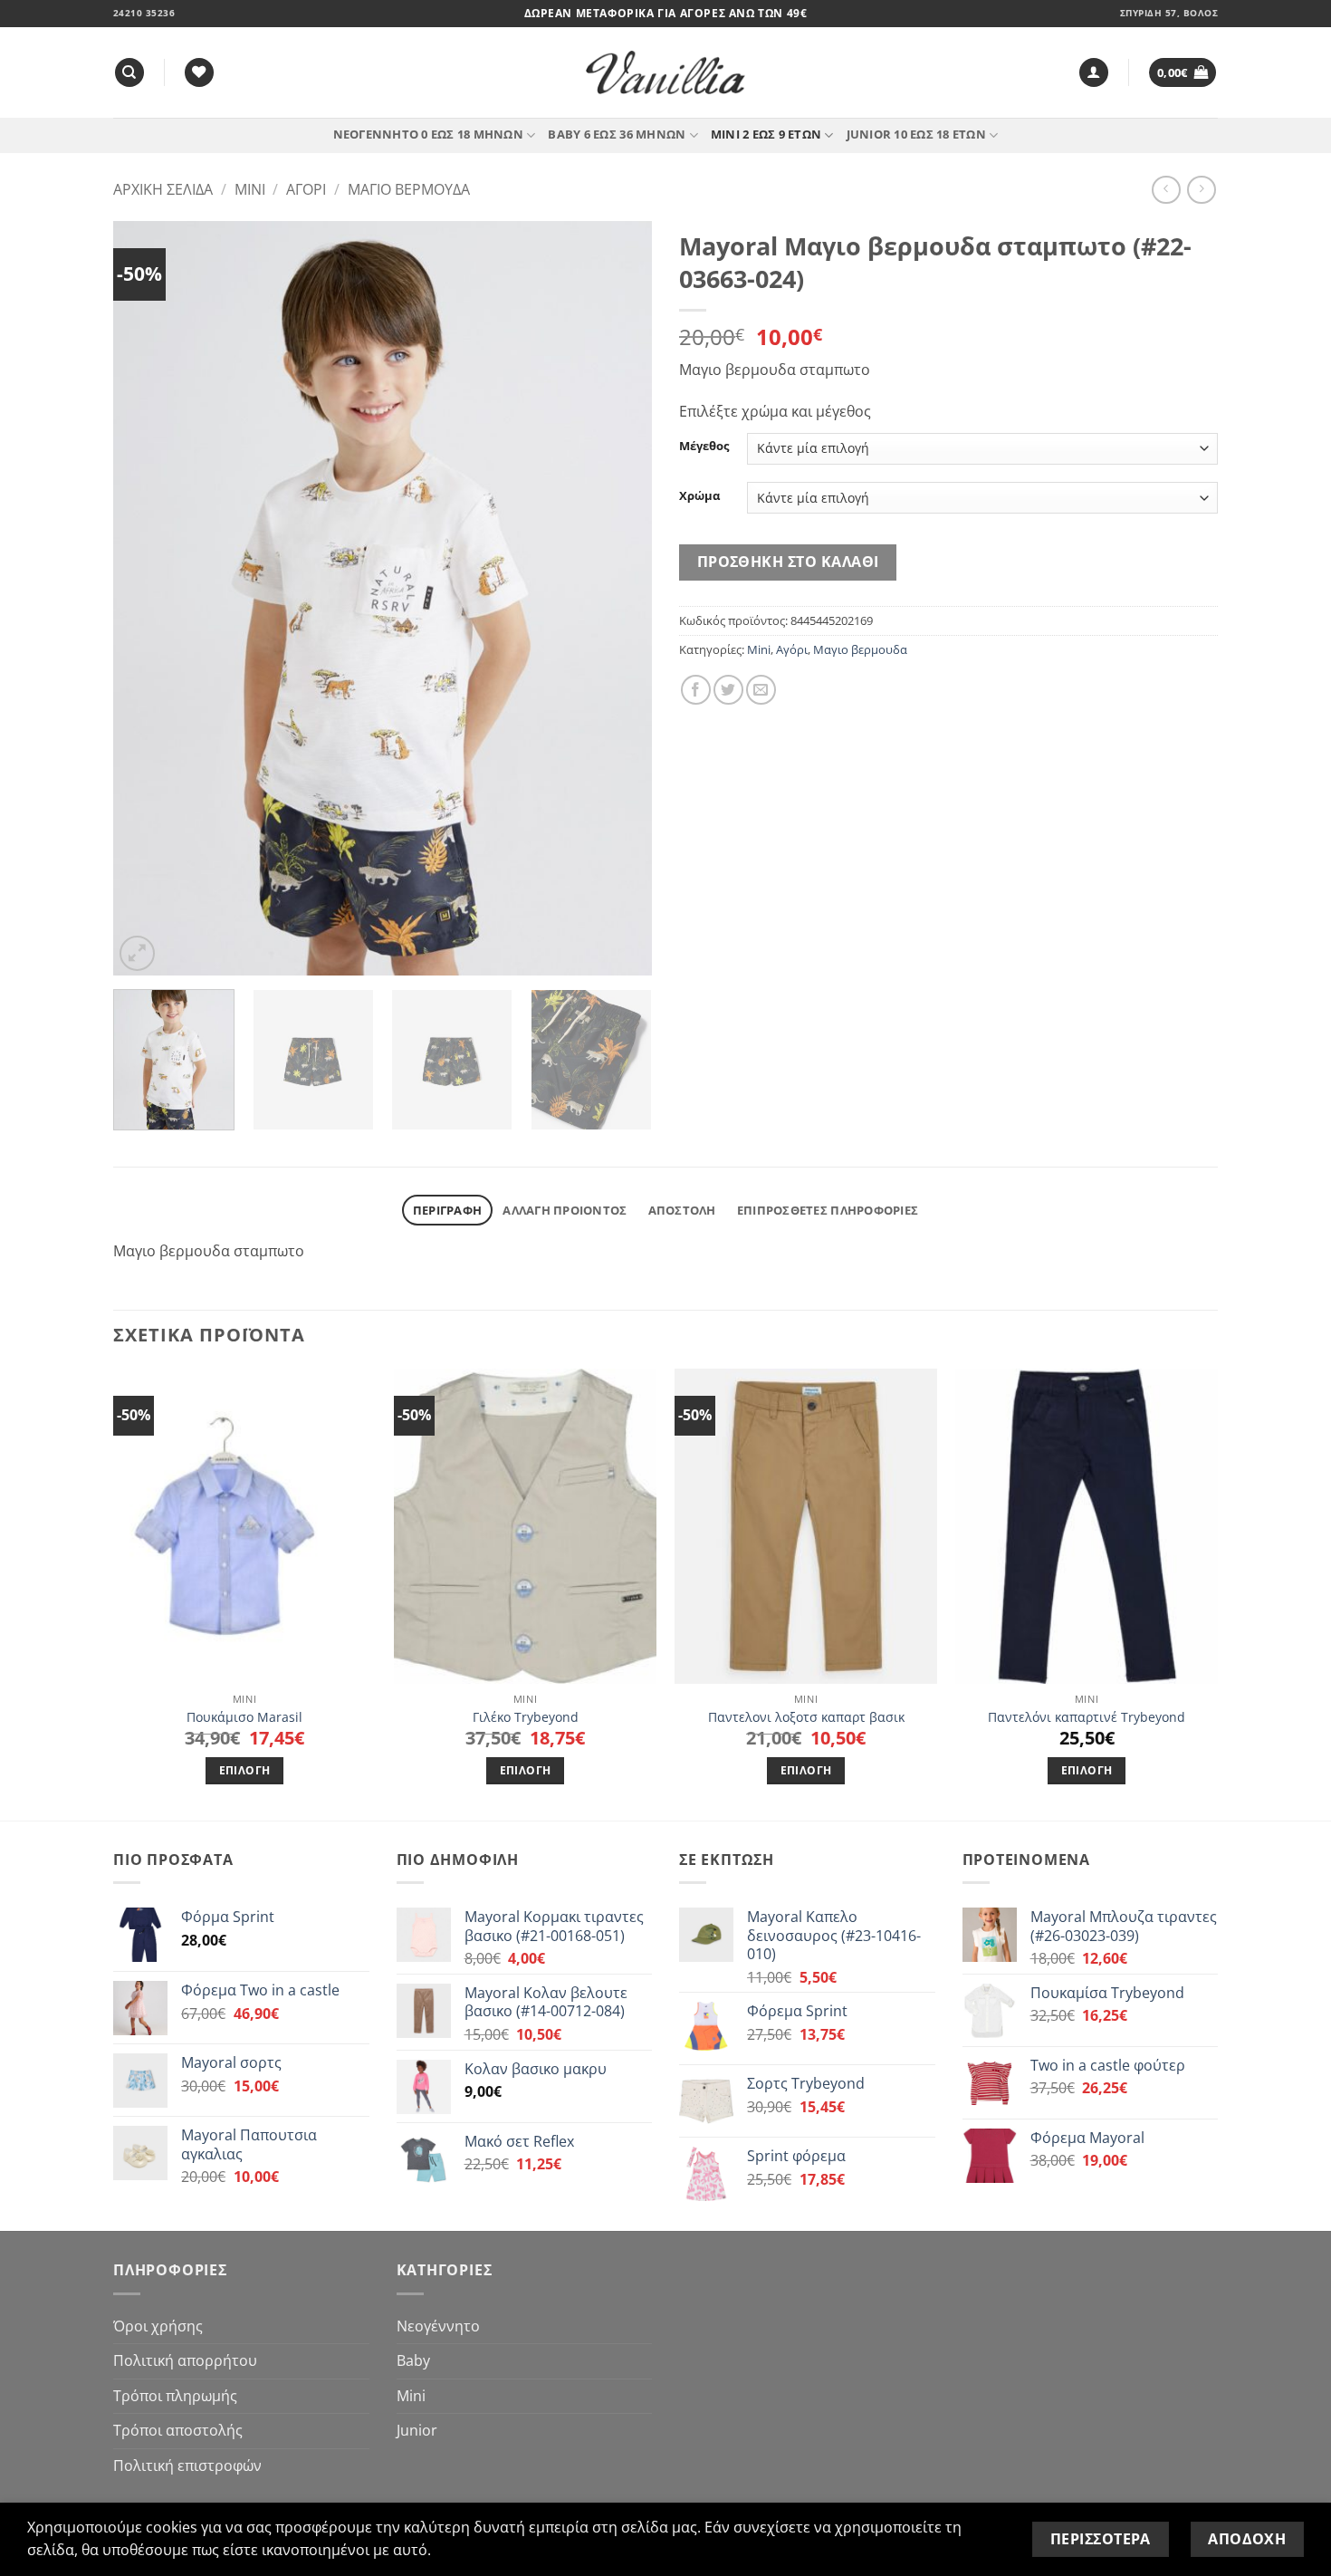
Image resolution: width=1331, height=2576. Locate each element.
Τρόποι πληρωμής (175, 2396)
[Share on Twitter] (728, 690)
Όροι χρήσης (158, 2326)
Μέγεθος (704, 447)
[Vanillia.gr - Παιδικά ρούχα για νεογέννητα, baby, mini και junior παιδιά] (665, 73)
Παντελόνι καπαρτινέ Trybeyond (1087, 1717)
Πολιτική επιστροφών (187, 2465)
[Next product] (1166, 190)
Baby (413, 2360)
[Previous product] (1201, 190)
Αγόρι (306, 189)
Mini (250, 189)
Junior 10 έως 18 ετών (916, 134)
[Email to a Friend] (761, 690)
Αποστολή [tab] (682, 1210)
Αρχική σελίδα (163, 189)
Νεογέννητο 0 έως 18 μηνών (428, 134)
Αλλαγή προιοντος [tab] (565, 1210)
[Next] (618, 598)
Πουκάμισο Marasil (244, 1717)
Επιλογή (244, 1770)
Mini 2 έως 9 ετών (766, 134)
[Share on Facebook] (696, 690)
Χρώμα (699, 496)
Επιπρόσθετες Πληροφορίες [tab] (828, 1210)
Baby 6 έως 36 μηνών (617, 134)
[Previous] (147, 598)
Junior (417, 2430)
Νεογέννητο (438, 2326)
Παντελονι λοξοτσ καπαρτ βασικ (806, 1717)
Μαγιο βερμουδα (409, 189)
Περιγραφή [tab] (447, 1210)
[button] (1094, 73)
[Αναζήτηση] (129, 73)
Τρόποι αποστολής (178, 2430)
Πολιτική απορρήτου (185, 2360)
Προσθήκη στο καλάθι (788, 562)
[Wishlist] (199, 73)
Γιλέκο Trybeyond (526, 1717)
